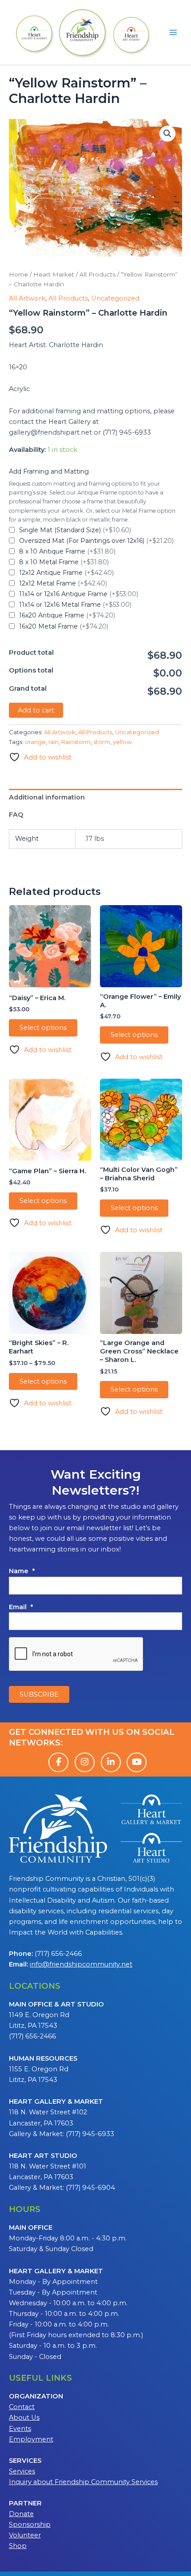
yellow (122, 742)
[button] (167, 134)
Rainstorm (76, 742)
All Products (97, 274)
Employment (31, 2439)
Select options (43, 1028)
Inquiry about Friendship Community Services (83, 2482)
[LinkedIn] (111, 1762)
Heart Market (54, 274)
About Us (24, 2418)
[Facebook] (58, 1762)
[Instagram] (85, 1762)
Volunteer (25, 2535)
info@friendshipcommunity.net (81, 1964)
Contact (22, 2407)
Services (22, 2471)
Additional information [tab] (47, 797)
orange (35, 742)
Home (18, 274)
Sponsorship (30, 2525)
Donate (21, 2514)
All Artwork (27, 298)
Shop (18, 2546)
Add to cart (36, 710)
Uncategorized (115, 298)
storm (102, 742)
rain (54, 742)
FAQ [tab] (16, 815)
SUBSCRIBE (39, 1694)
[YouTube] (137, 1762)
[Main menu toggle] (173, 32)
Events (20, 2429)
